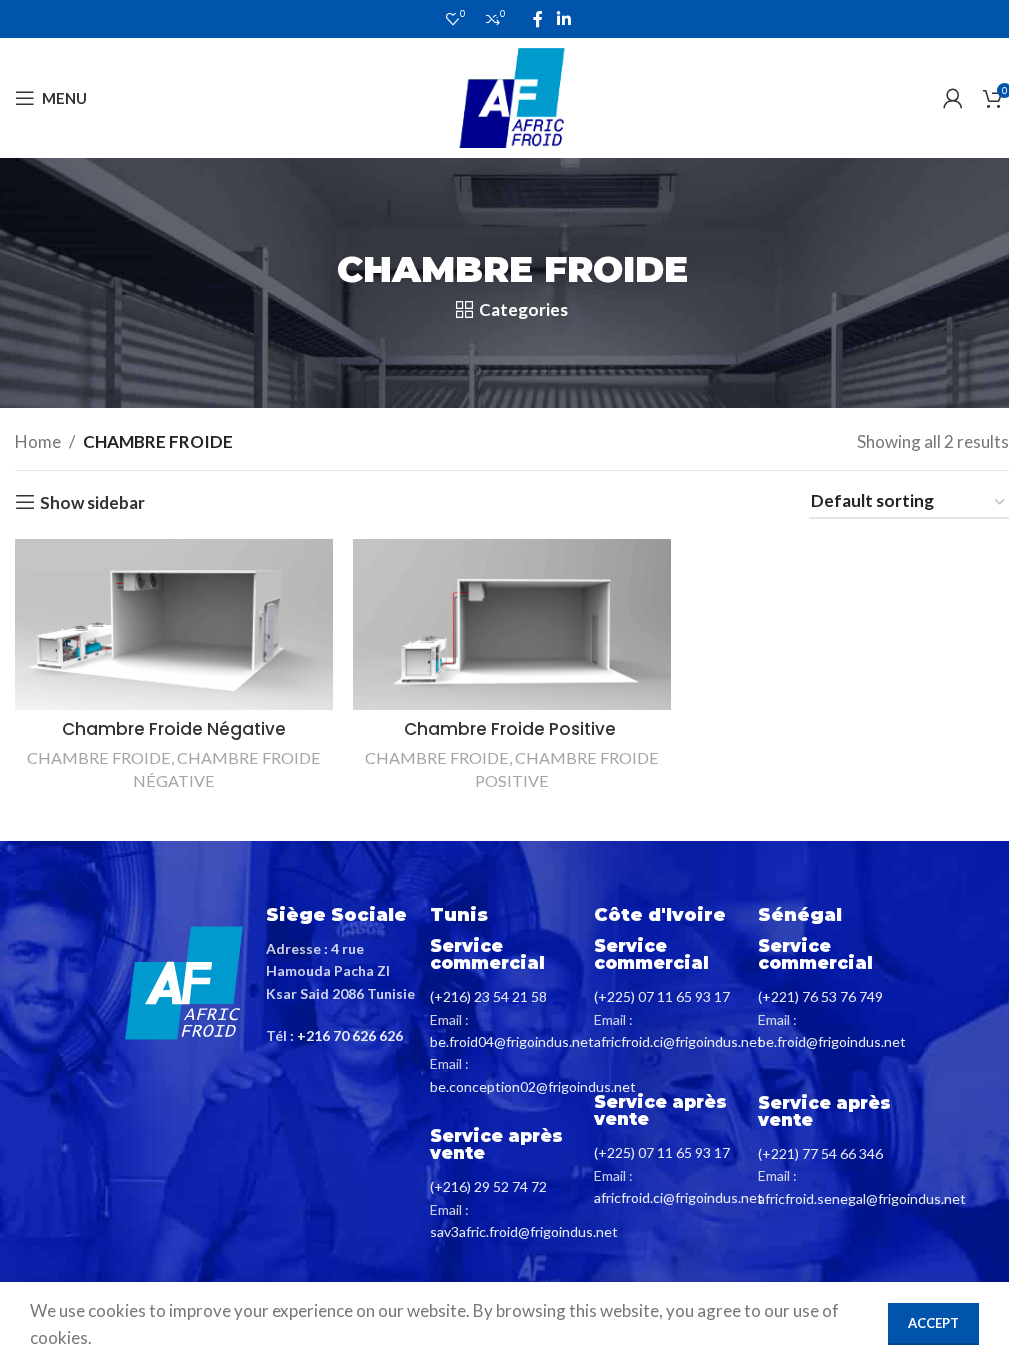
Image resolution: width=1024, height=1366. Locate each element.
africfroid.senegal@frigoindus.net (862, 1198)
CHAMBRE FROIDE (99, 757)
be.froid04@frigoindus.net (512, 1041)
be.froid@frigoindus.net (832, 1041)
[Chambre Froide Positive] (512, 624)
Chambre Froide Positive (512, 729)
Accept (933, 1323)
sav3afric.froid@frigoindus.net (524, 1231)
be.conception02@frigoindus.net (533, 1086)
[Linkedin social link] (563, 19)
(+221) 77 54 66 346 (820, 1153)
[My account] (953, 98)
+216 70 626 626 (350, 1035)
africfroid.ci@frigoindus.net (678, 1041)
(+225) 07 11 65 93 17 (662, 996)
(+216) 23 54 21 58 (488, 996)
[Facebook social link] (538, 19)
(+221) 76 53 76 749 (820, 996)
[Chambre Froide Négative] (174, 624)
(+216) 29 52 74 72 (488, 1186)
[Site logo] (512, 95)
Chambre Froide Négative (174, 729)
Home (38, 441)
